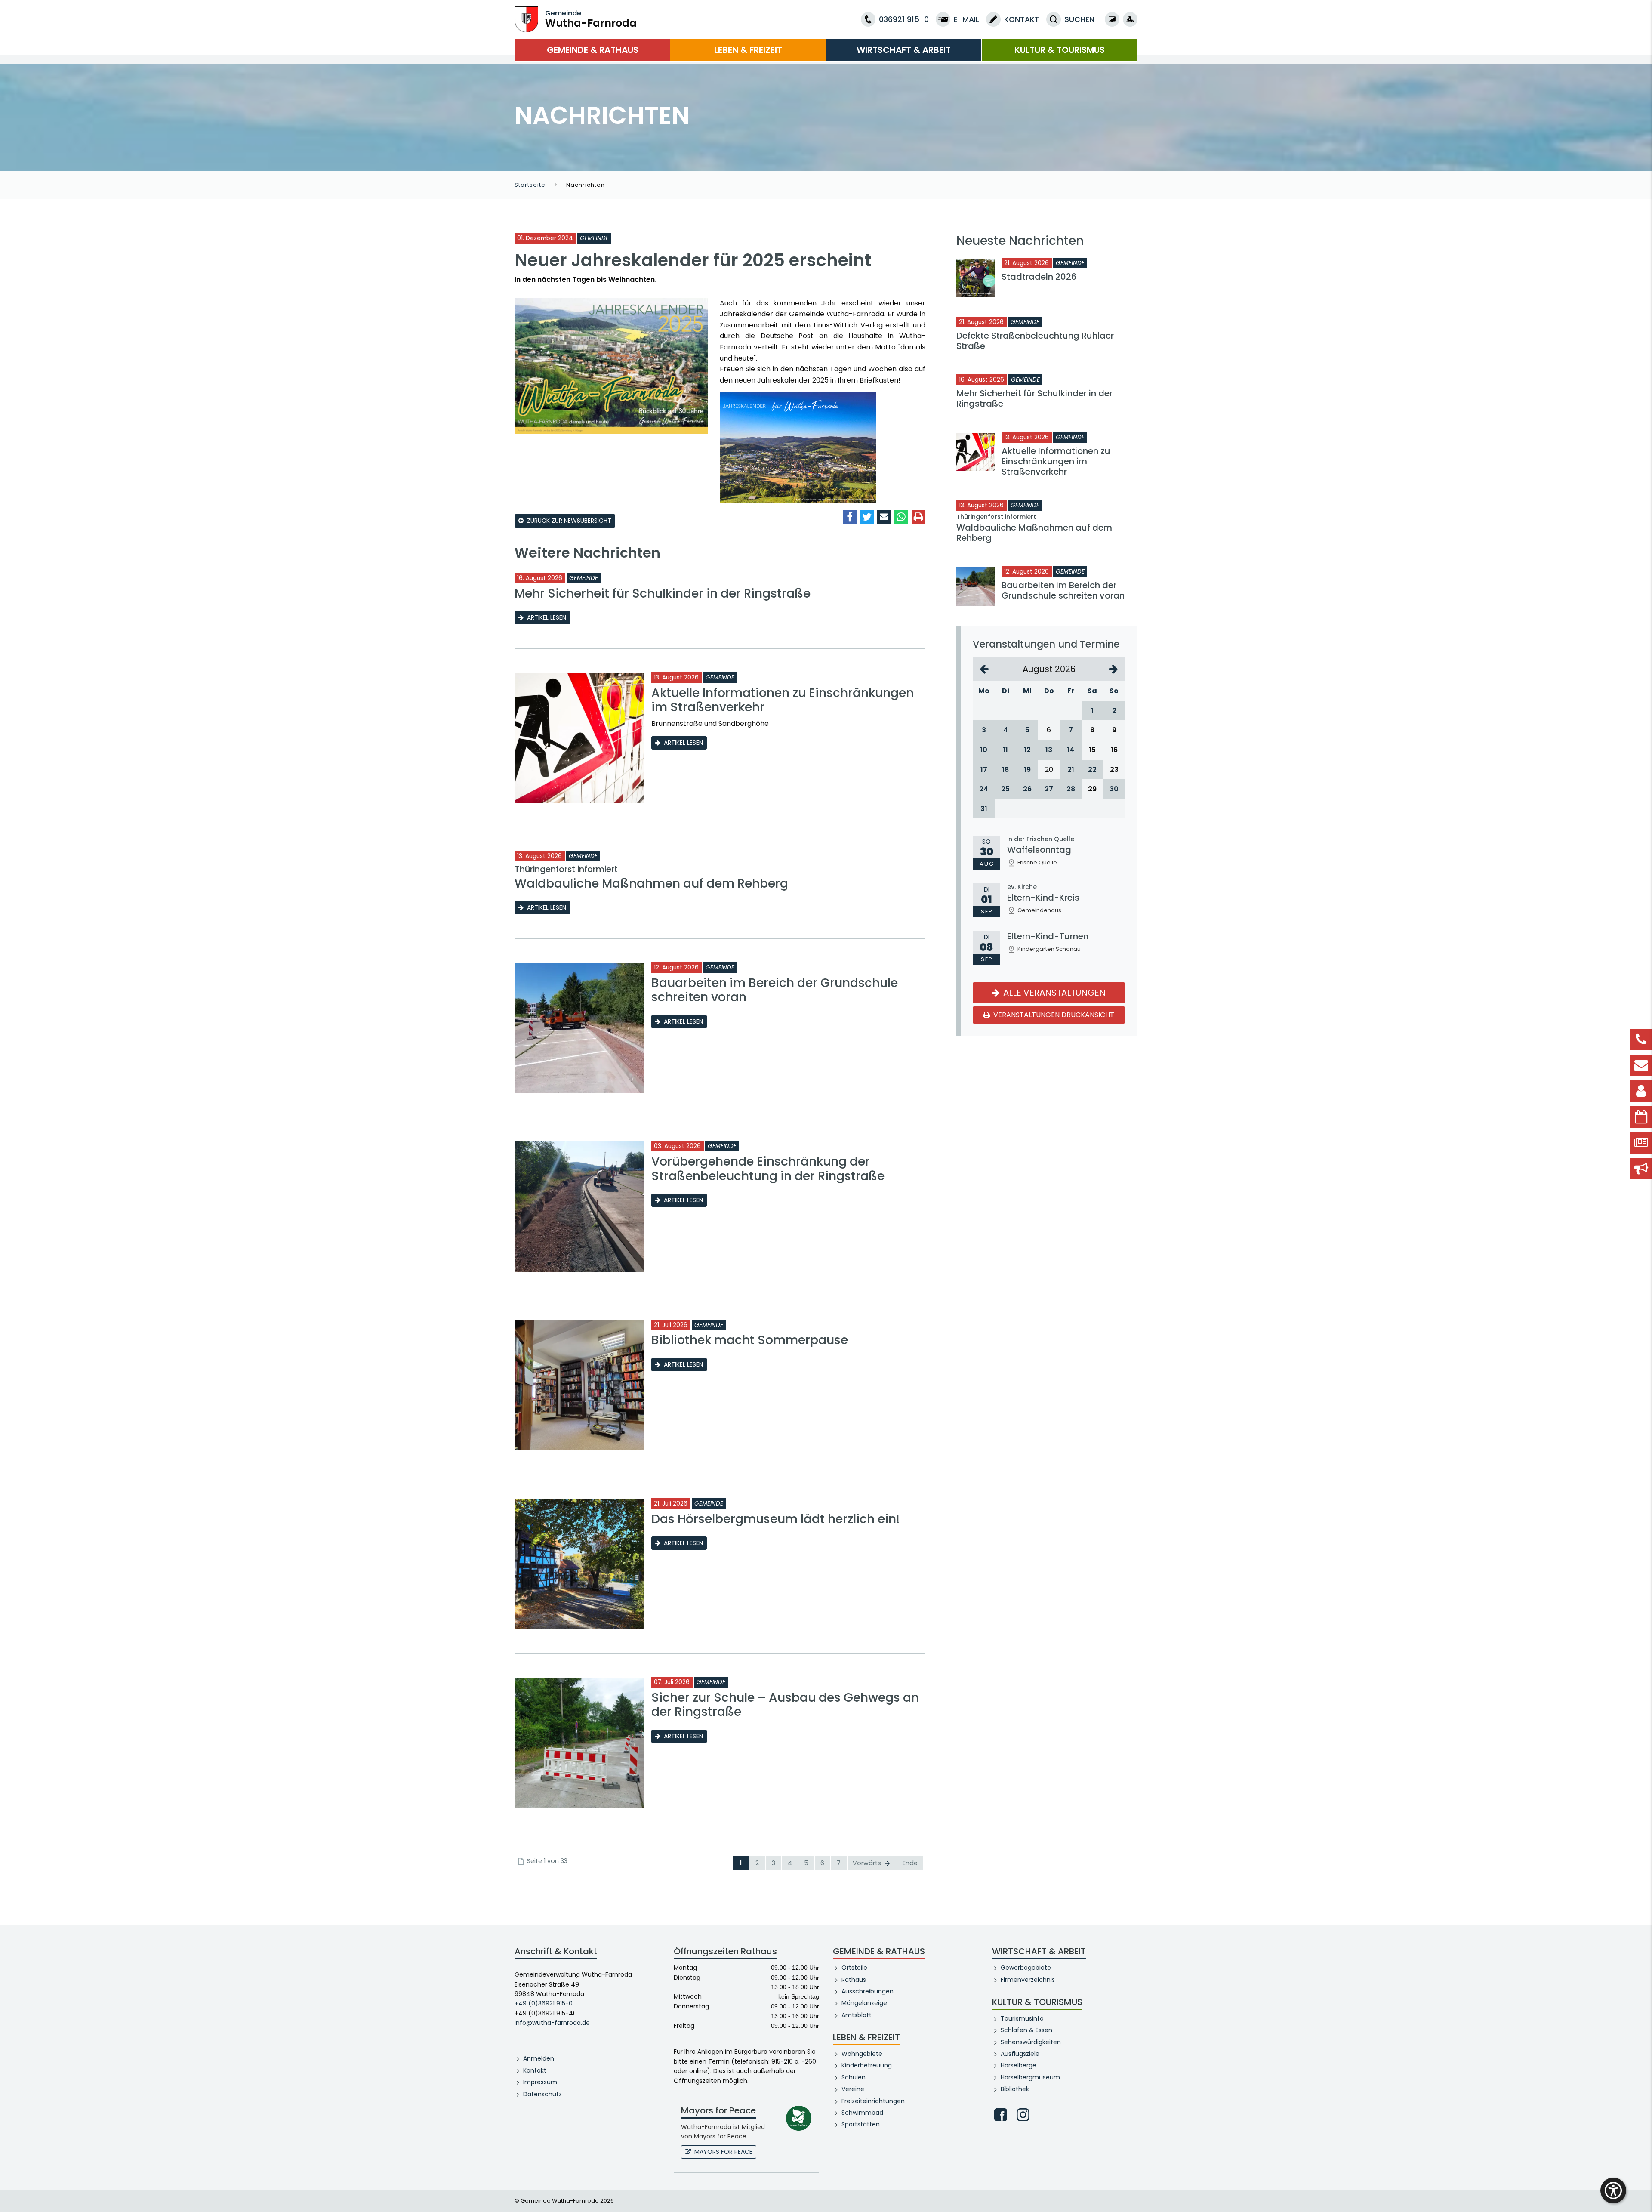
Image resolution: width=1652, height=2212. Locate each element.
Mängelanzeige (864, 2003)
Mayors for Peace (723, 2152)
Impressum (540, 2082)
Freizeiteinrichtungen (873, 2101)
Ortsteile (854, 1968)
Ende (910, 1863)
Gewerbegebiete (1026, 1968)
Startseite (530, 185)
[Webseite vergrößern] (1130, 19)
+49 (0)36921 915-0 (544, 2003)
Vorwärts (868, 1863)
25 (1005, 789)
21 (1071, 770)
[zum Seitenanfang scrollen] (1641, 2193)
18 (1005, 770)
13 (1049, 750)
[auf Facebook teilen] (850, 517)
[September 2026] (1114, 669)
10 (984, 750)
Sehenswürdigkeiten (1031, 2042)
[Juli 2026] (984, 669)
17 (984, 770)
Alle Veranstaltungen (1053, 993)
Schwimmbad (862, 2113)
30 (1114, 789)
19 (1027, 770)
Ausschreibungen (868, 1991)
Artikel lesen (547, 617)
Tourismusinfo (1022, 2018)
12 (1027, 750)
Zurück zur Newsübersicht (569, 521)
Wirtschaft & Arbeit (904, 50)
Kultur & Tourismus (1060, 50)
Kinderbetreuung (867, 2065)
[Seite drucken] (918, 517)
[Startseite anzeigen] (526, 19)
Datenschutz (542, 2094)
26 (1027, 789)
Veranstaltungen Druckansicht (1053, 1015)
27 (1049, 789)
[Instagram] (1023, 2115)
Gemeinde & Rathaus (593, 50)
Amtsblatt (857, 2015)
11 (1005, 750)
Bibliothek (1015, 2089)
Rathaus (854, 1980)
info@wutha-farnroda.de (552, 2023)
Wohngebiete (862, 2054)
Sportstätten (861, 2124)
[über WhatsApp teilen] (901, 517)
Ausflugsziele (1020, 2054)
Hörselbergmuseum (1030, 2077)
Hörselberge (1019, 2065)
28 (1071, 789)
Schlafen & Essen (1026, 2030)
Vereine (853, 2089)
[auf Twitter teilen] (867, 517)
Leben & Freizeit (748, 50)
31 (984, 809)
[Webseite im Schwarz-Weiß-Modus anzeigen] (1112, 19)
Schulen (854, 2077)
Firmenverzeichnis (1028, 1980)
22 (1092, 770)
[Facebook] (1001, 2115)
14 (1071, 750)
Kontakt (535, 2070)
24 (984, 789)
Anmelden (539, 2058)
